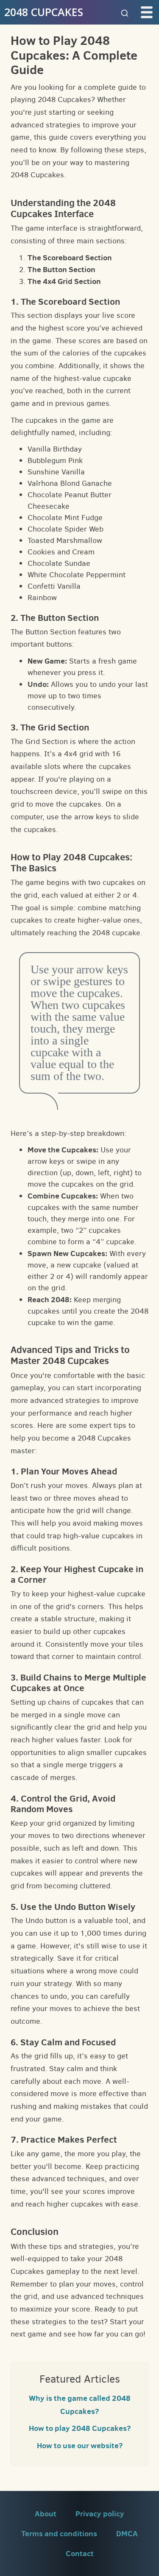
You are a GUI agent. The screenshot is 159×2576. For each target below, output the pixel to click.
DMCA (127, 2533)
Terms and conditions (59, 2533)
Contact (80, 2553)
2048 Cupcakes (44, 12)
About (46, 2514)
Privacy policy (100, 2514)
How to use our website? (80, 2445)
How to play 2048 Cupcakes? (80, 2428)
